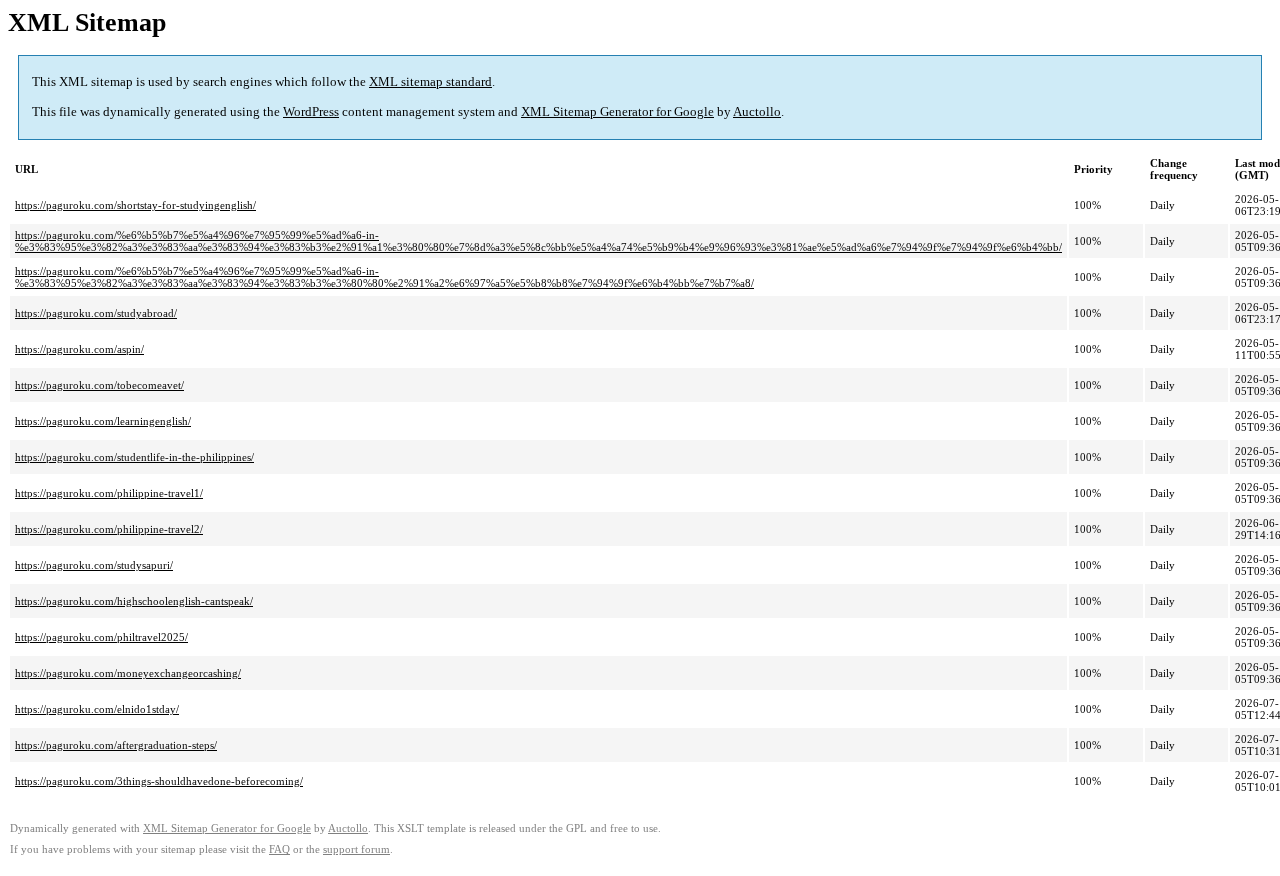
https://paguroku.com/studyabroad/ (96, 313)
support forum (356, 849)
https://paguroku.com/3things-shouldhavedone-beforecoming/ (159, 781)
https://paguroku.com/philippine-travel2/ (109, 529)
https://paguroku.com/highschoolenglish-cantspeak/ (134, 601)
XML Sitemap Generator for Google (617, 111)
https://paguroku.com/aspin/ (79, 349)
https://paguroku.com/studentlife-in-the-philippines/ (134, 457)
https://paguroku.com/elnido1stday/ (97, 709)
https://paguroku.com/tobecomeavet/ (99, 385)
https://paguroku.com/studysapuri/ (94, 565)
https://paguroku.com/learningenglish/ (103, 421)
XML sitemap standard (430, 81)
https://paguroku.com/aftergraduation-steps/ (116, 745)
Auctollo (757, 111)
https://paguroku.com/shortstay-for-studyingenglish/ (135, 205)
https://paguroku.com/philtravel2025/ (101, 637)
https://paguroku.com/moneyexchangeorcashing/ (128, 673)
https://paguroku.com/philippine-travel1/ (109, 493)
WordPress (311, 111)
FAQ (279, 849)
